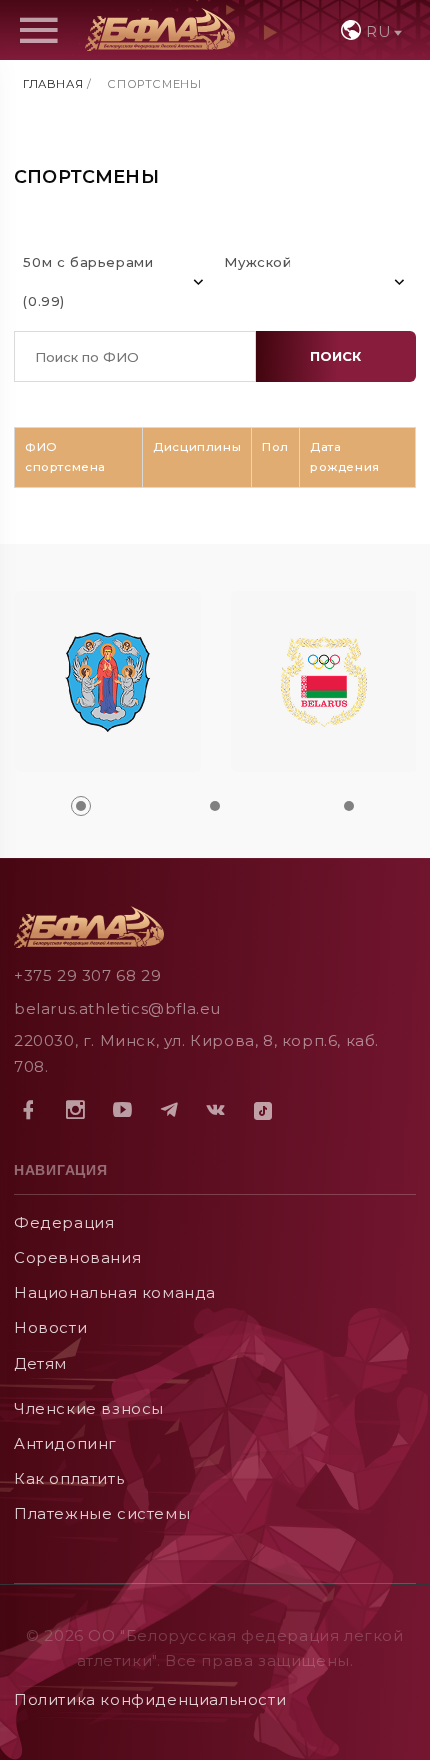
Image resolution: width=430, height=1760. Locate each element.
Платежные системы (102, 1513)
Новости (50, 1327)
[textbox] (369, 31)
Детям (40, 1363)
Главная (53, 84)
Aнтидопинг (65, 1443)
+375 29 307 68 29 (87, 975)
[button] (81, 806)
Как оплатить (69, 1478)
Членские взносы (89, 1408)
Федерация (64, 1222)
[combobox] (369, 30)
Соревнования (77, 1257)
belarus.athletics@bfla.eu (117, 1008)
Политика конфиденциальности (150, 1699)
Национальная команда (115, 1292)
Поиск (335, 356)
